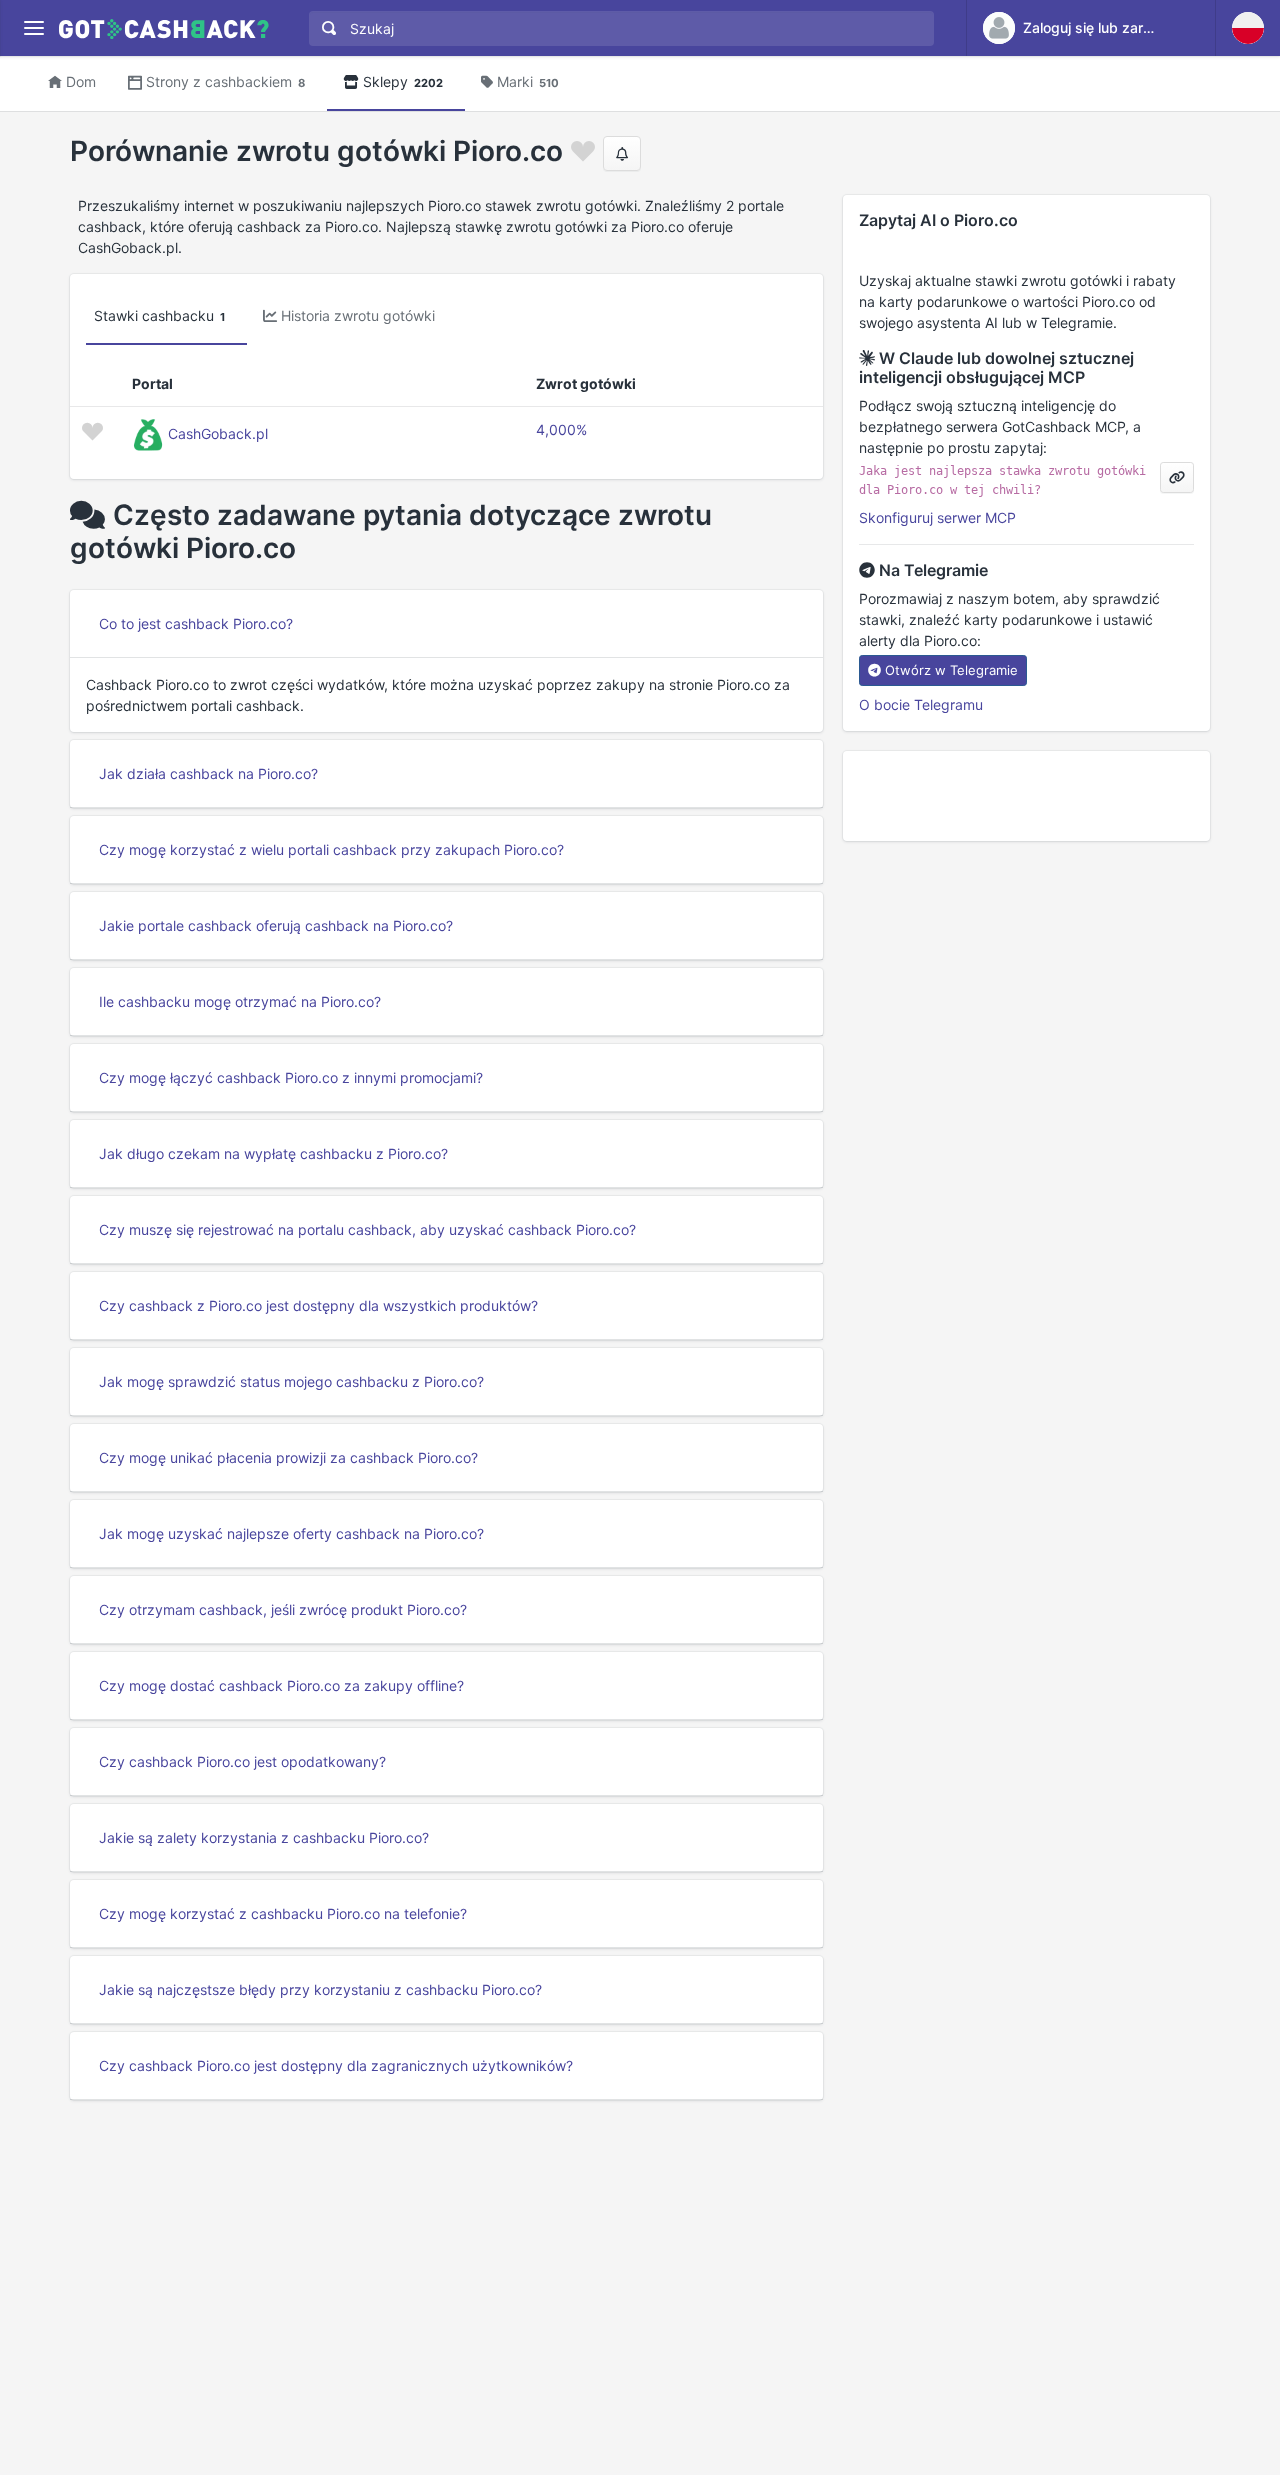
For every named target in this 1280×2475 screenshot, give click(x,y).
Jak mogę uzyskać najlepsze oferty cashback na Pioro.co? (291, 1533)
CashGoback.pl (218, 433)
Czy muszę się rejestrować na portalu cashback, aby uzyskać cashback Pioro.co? (367, 1229)
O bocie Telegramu (921, 704)
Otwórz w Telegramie (951, 670)
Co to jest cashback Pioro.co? (196, 623)
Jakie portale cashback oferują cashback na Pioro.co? (276, 925)
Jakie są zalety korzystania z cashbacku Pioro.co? (264, 1837)
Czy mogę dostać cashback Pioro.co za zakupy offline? (281, 1685)
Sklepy (403, 81)
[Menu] (33, 28)
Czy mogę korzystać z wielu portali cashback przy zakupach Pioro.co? (331, 849)
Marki (528, 81)
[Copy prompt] (1177, 477)
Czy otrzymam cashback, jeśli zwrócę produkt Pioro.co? (283, 1609)
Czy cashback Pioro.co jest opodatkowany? (242, 1761)
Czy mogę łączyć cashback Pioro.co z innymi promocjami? (291, 1077)
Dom (81, 81)
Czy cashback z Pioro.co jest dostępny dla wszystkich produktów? (318, 1305)
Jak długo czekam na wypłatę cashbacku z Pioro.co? (273, 1153)
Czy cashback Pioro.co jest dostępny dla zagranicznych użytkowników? (336, 2065)
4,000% (561, 429)
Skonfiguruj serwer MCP (937, 517)
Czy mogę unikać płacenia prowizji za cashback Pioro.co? (288, 1457)
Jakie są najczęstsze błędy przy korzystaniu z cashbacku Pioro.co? (320, 1989)
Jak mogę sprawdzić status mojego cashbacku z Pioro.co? (291, 1381)
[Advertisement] (1026, 796)
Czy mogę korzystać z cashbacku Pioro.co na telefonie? (283, 1913)
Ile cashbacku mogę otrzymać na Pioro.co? (240, 1001)
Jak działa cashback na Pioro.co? (208, 773)
